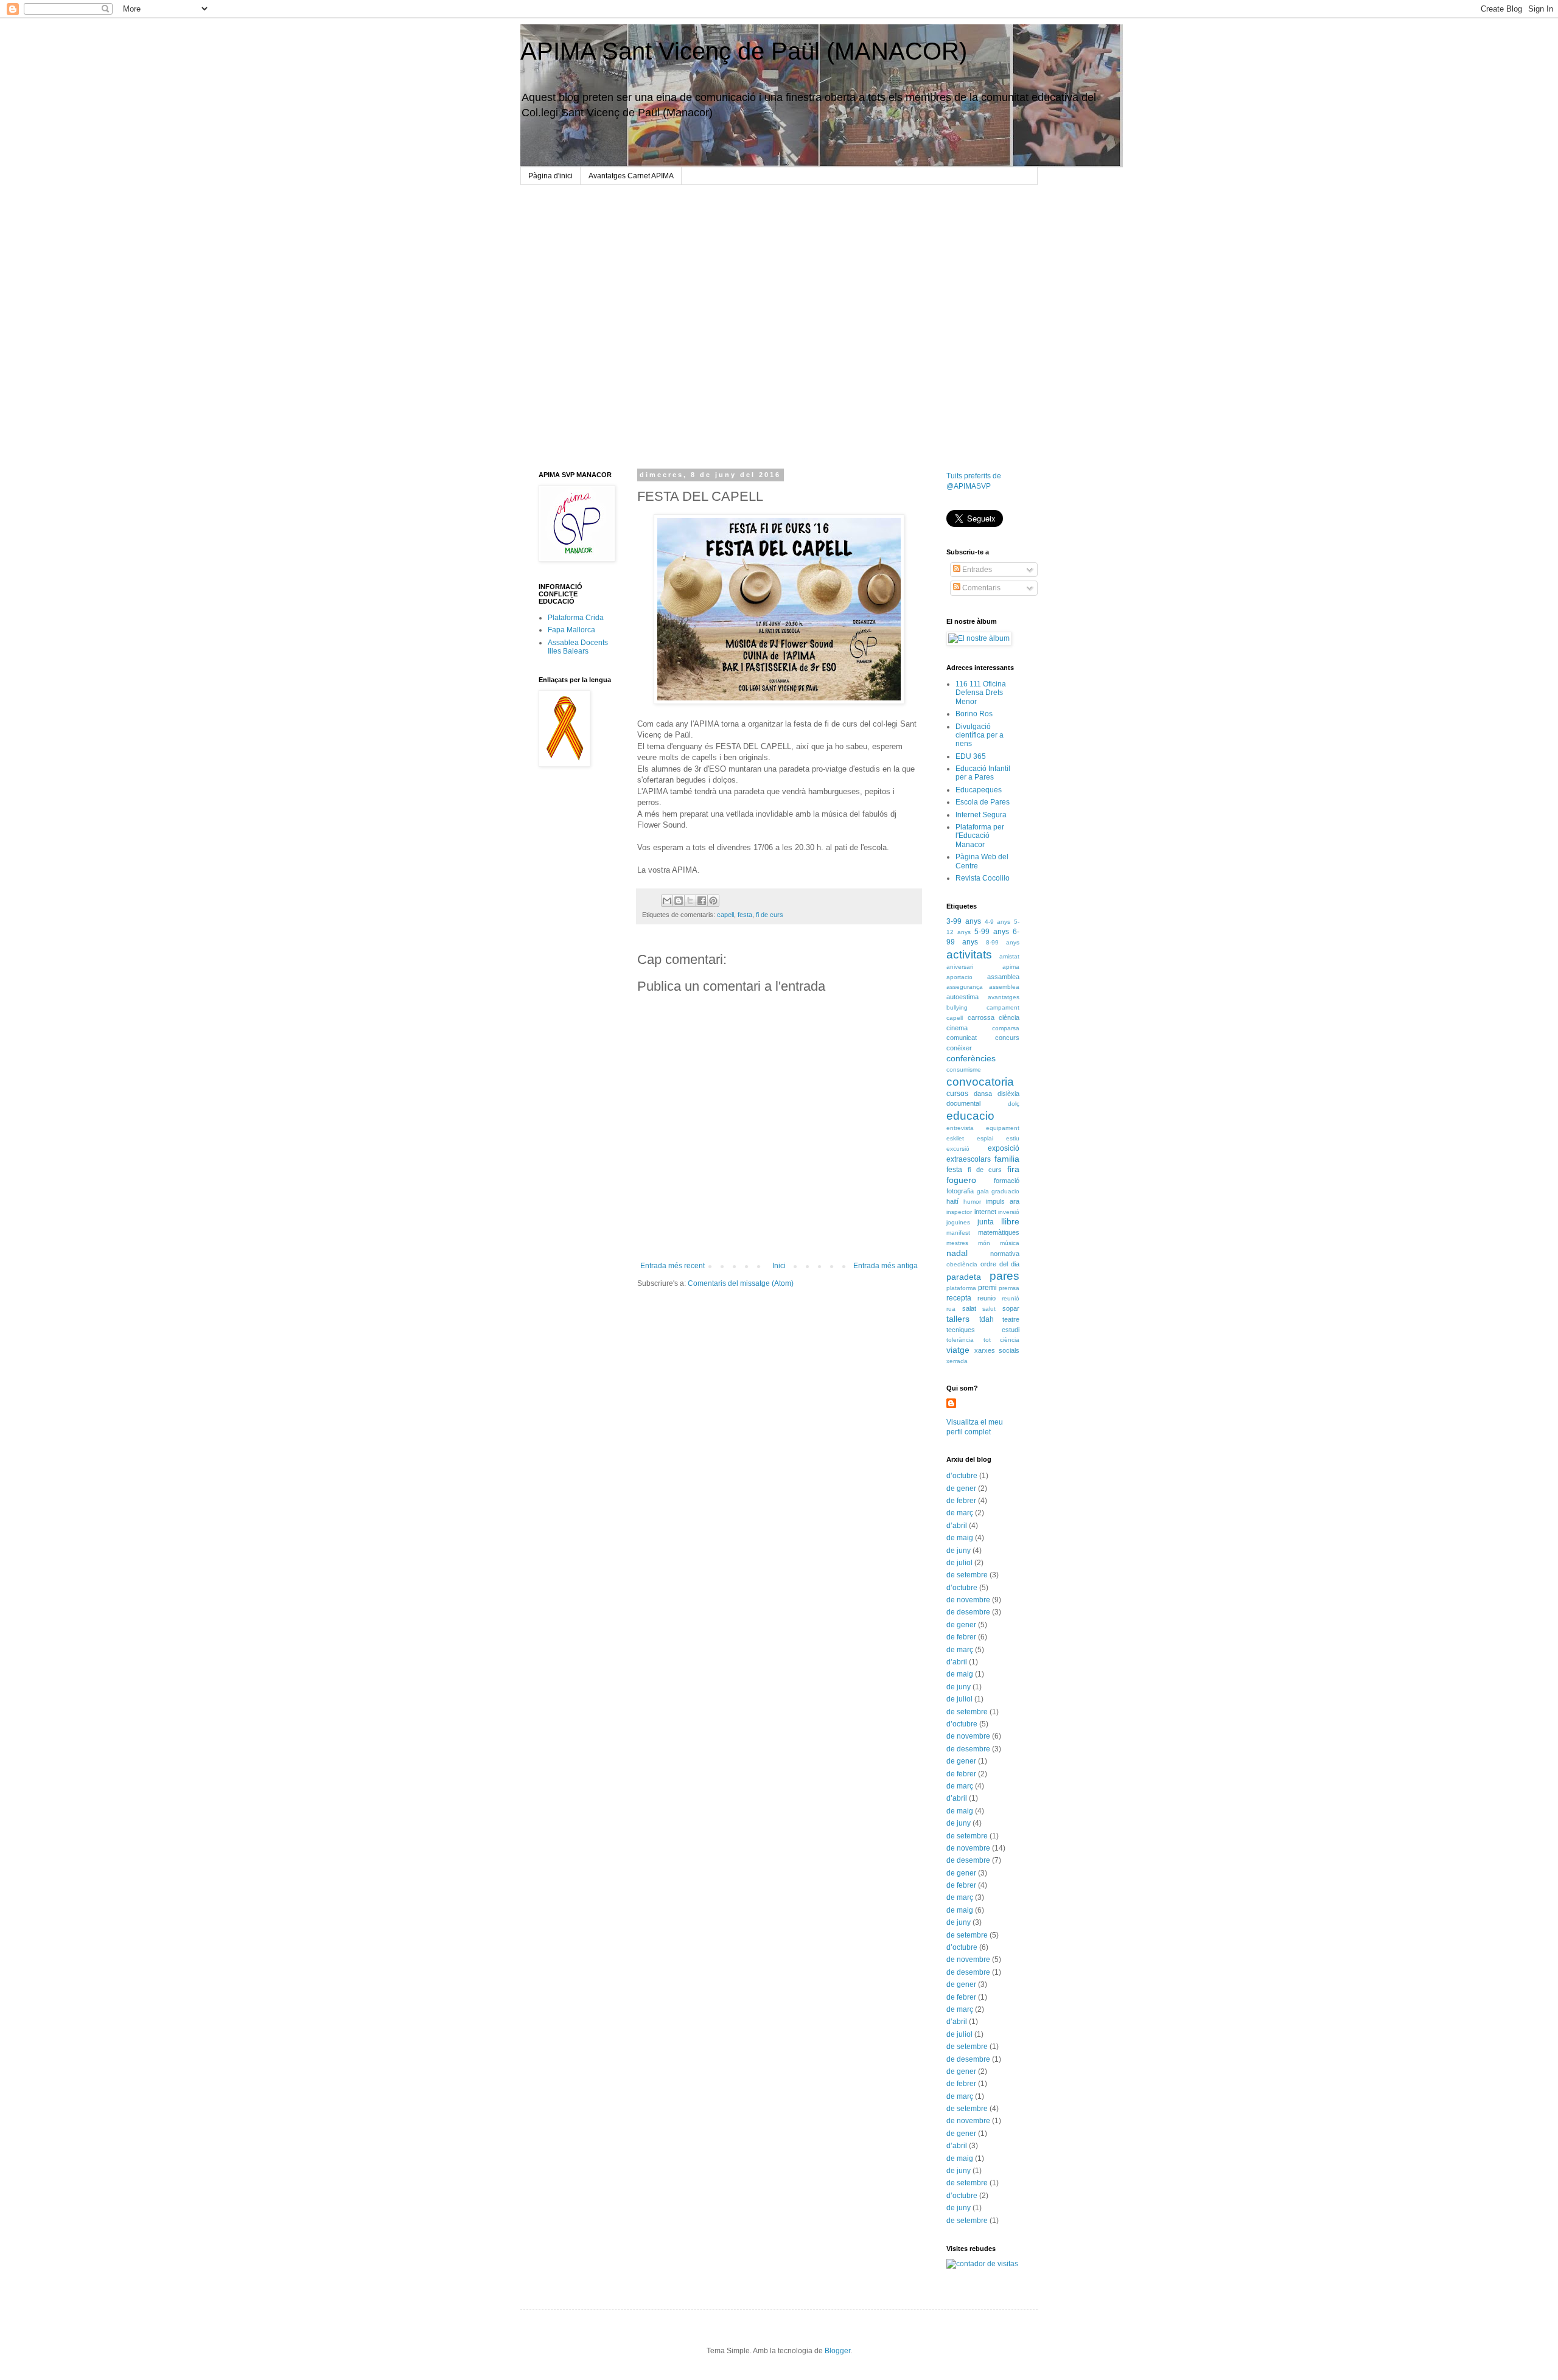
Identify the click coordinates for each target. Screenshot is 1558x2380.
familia (1007, 1159)
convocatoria (980, 1082)
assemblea (1004, 987)
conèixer (959, 1048)
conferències (971, 1058)
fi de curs (770, 915)
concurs (1007, 1038)
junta (986, 1222)
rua (951, 1309)
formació (1007, 1181)
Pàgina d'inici (550, 176)
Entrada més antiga (886, 1266)
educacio (970, 1116)
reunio (987, 1298)
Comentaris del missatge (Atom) (741, 1283)
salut (989, 1309)
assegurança (965, 987)
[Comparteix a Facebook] (702, 901)
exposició (1004, 1148)
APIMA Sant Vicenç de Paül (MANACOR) (744, 51)
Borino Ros (974, 714)
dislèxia (1008, 1094)
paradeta (964, 1277)
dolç (1014, 1104)
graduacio (1005, 1191)
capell (725, 915)
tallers (958, 1319)
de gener (961, 1488)
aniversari (960, 967)
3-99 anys (964, 921)
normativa (1005, 1254)
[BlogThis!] (679, 901)
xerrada (957, 1361)
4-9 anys (998, 922)
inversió (1009, 1212)
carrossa (981, 1017)
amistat (1009, 956)
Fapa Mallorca (571, 630)
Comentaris (980, 588)
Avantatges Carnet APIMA (631, 176)
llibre (1010, 1221)
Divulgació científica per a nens (980, 735)
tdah (987, 1319)
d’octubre (962, 1476)
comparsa (1006, 1028)
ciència (1009, 1017)
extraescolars (969, 1159)
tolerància (960, 1340)
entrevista (960, 1128)
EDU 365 (971, 756)
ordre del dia (1000, 1264)
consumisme (964, 1070)
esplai (985, 1138)
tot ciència (1002, 1340)
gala (983, 1191)
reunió (1011, 1298)
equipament (1003, 1128)
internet (985, 1212)
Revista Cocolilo (983, 878)
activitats (969, 954)
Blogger (837, 2351)
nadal (957, 1253)
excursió (958, 1149)
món (984, 1243)
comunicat (962, 1038)
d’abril (957, 1526)
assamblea (1003, 977)
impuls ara (1003, 1201)
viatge (958, 1350)
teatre (1011, 1319)
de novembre (968, 1600)
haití (952, 1201)
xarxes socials (997, 1350)
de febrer (961, 1501)
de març (960, 1513)
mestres (957, 1243)
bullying (957, 1007)
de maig (960, 1538)
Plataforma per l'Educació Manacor (980, 836)
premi (987, 1288)
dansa (983, 1094)
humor (972, 1202)
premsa (1009, 1288)
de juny (959, 1551)
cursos (957, 1094)
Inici (779, 1266)
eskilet (955, 1138)
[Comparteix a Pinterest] (713, 901)
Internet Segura (981, 815)
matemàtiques (999, 1232)
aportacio (959, 977)
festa (745, 915)
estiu (1013, 1138)
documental (963, 1103)
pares (1004, 1276)
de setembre (967, 1575)
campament (1003, 1007)
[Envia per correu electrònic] (667, 901)
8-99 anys (1003, 942)
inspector (959, 1212)
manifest (958, 1233)
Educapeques (979, 790)
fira (1013, 1169)
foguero (961, 1180)
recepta (959, 1298)
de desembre (968, 1612)
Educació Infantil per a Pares (983, 773)
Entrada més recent (672, 1266)
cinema (957, 1028)
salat (969, 1308)
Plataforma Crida (576, 618)
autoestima (962, 997)
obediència (962, 1264)
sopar (1011, 1308)
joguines (958, 1222)
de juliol (959, 1563)
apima (1011, 967)
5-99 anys (992, 932)
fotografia (960, 1191)
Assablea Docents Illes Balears (578, 647)
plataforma (961, 1288)
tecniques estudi (983, 1330)
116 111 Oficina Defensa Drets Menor (981, 693)
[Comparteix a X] (690, 901)
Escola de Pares (983, 802)
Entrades (976, 570)
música (1010, 1243)
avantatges (1004, 997)
